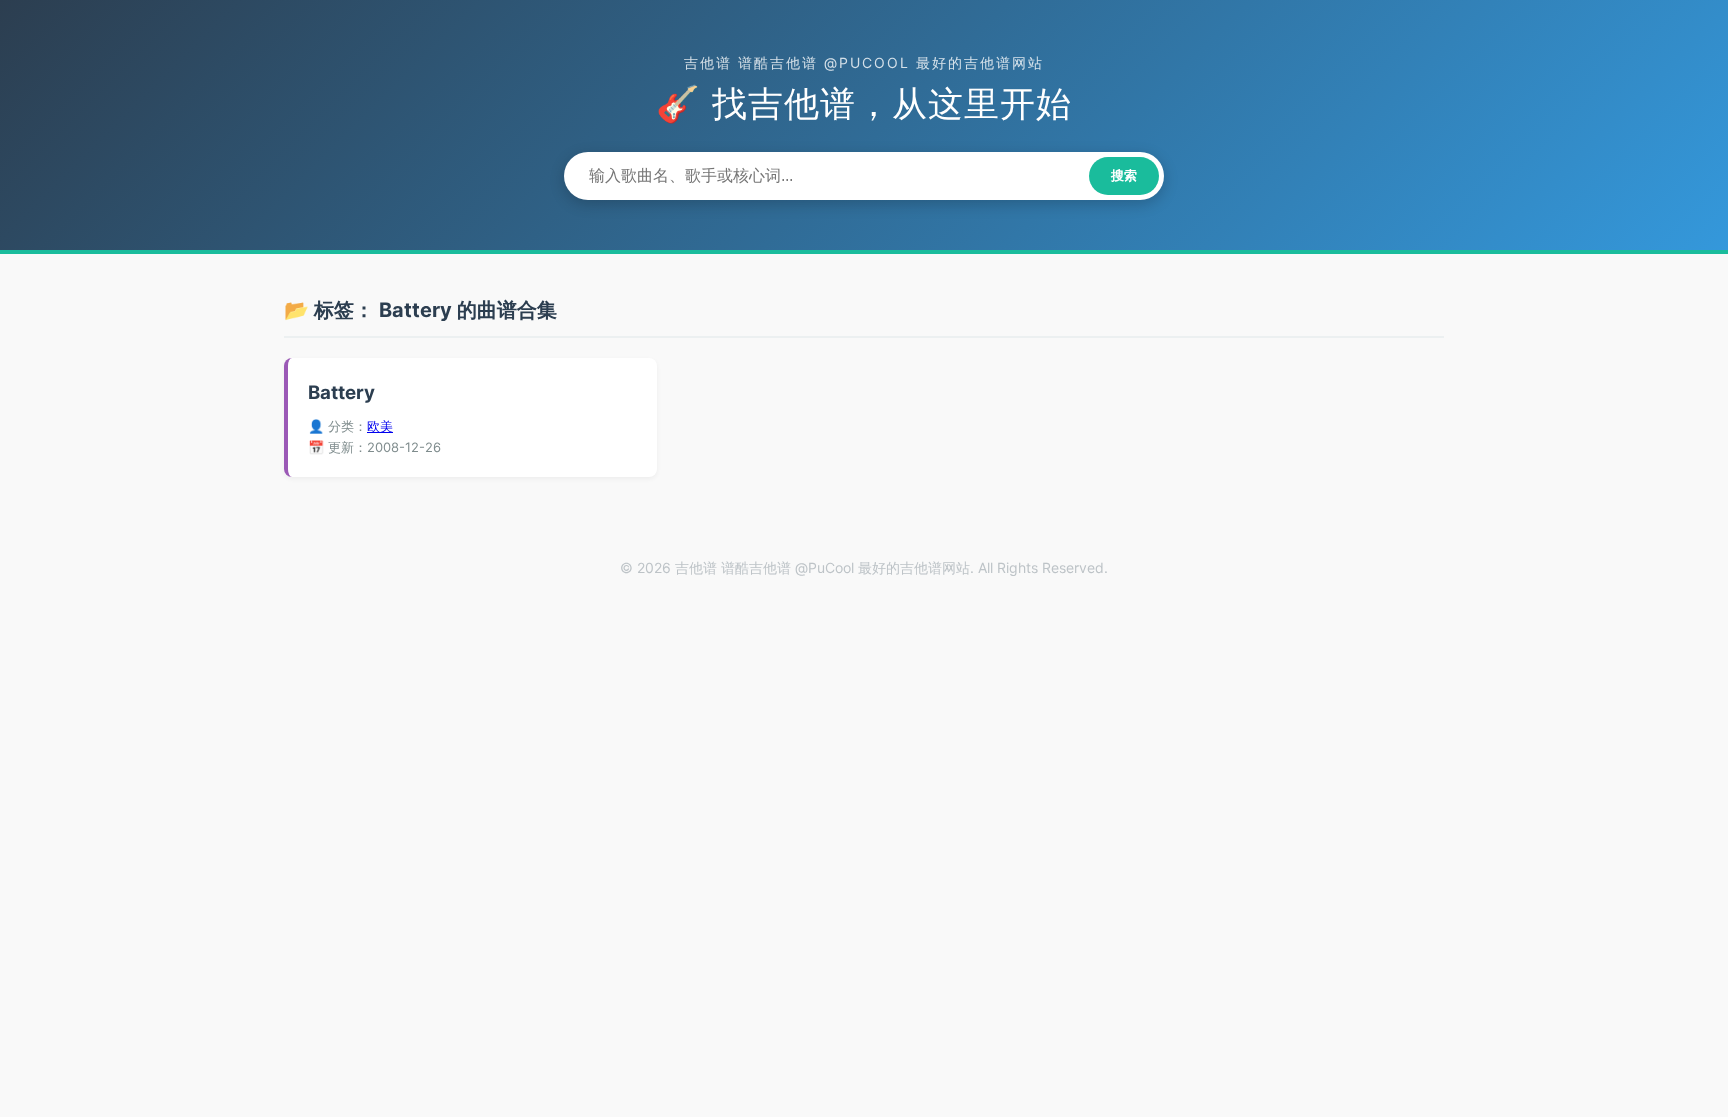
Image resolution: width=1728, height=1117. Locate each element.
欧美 (380, 426)
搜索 (1124, 175)
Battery (341, 392)
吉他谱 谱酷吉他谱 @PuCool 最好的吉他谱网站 (864, 62)
